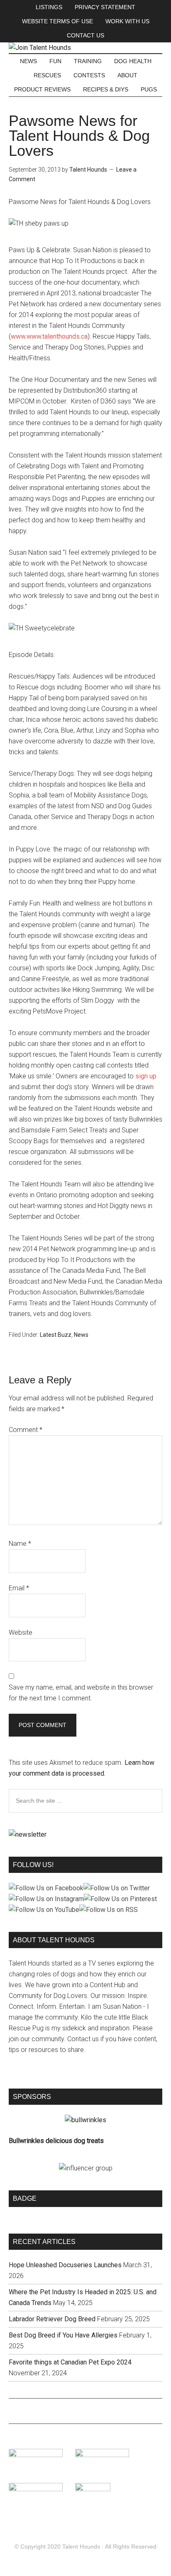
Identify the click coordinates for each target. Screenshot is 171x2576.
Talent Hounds (81, 2546)
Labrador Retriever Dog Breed (52, 2319)
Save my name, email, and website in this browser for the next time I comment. (81, 1693)
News (81, 1335)
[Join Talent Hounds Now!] (40, 48)
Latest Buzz (56, 1335)
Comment (26, 1430)
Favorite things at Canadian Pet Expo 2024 (70, 2362)
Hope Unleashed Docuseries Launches (65, 2265)
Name (20, 1544)
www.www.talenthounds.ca (49, 336)
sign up (146, 1076)
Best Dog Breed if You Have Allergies (63, 2335)
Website (21, 1632)
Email (19, 1588)
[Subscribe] (28, 1834)
